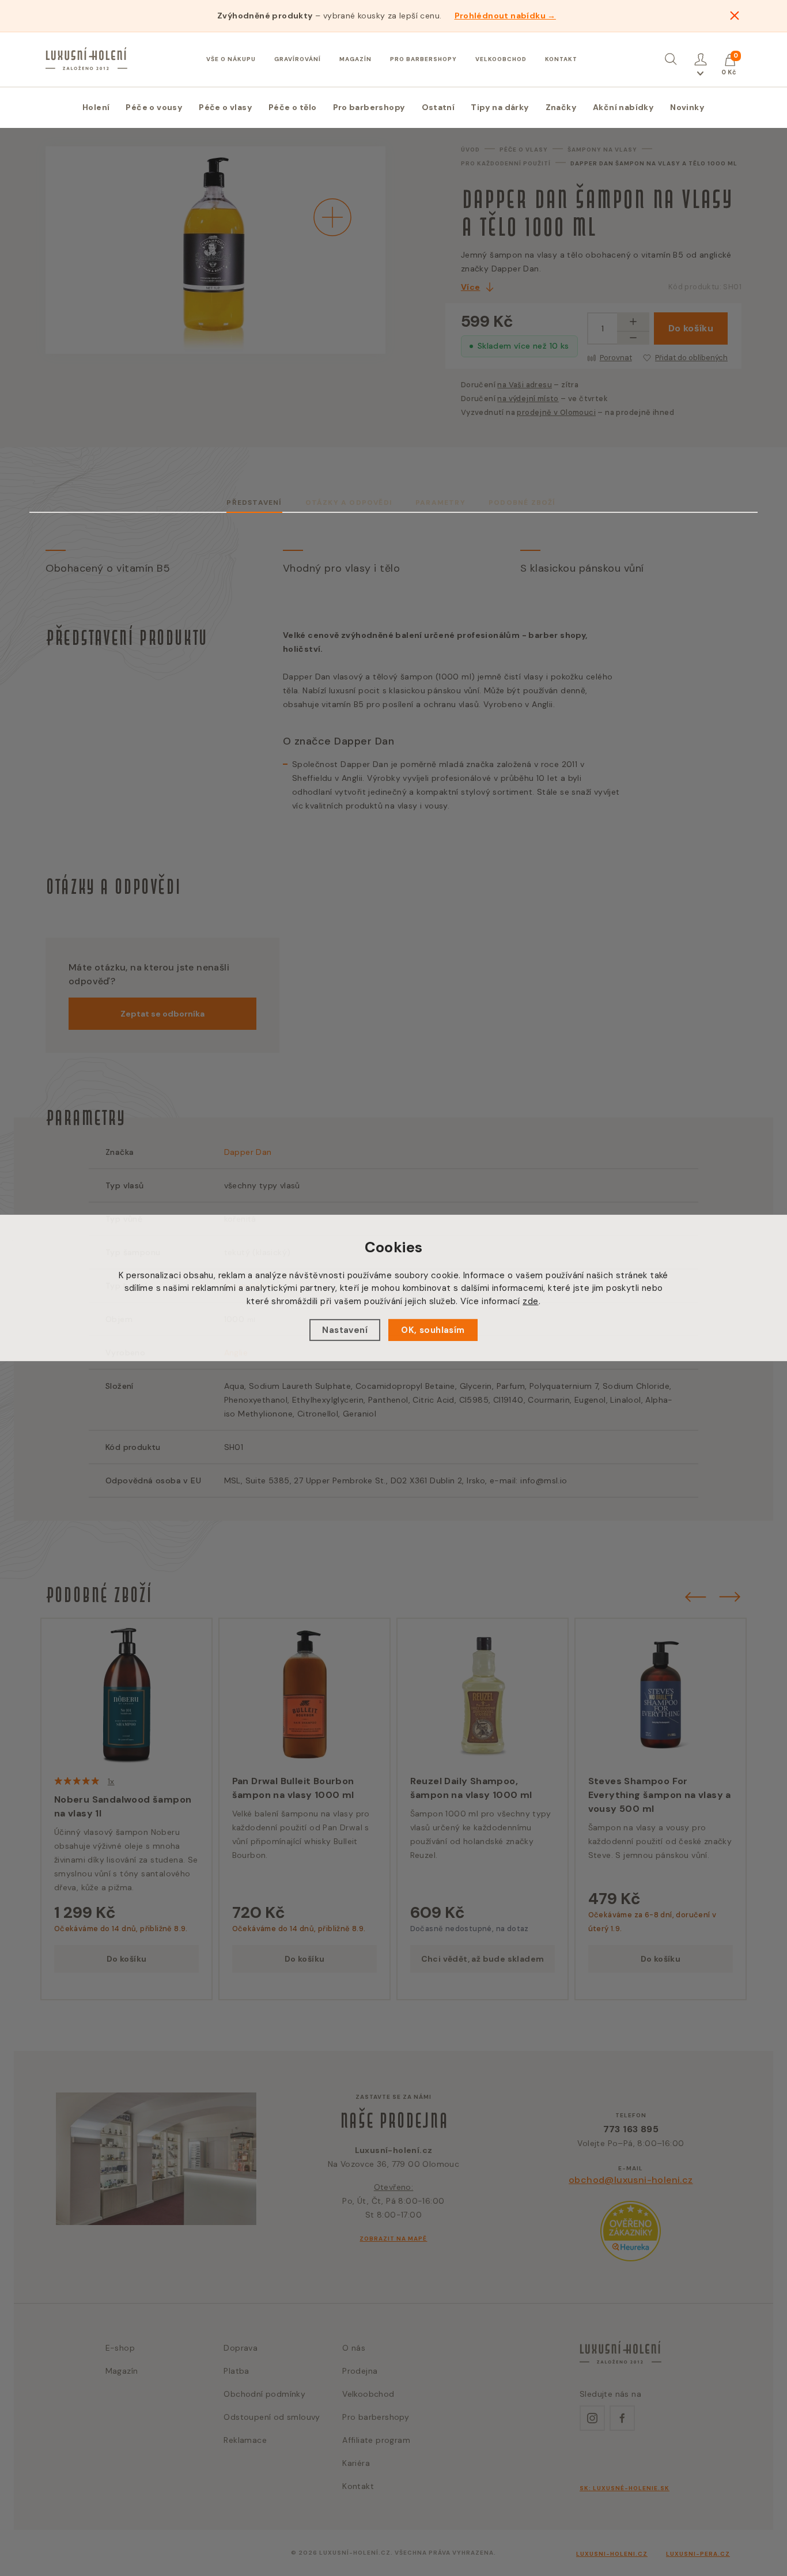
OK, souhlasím (433, 1330)
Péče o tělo (292, 107)
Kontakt (561, 59)
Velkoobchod (501, 59)
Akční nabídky (623, 107)
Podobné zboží (522, 503)
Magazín (355, 59)
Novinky (687, 107)
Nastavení (345, 1330)
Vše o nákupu (231, 59)
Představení (254, 503)
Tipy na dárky (500, 107)
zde (530, 1301)
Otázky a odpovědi (349, 503)
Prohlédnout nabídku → (505, 16)
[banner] (86, 59)
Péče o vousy (154, 107)
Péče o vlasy (226, 107)
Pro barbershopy (423, 59)
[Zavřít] (735, 16)
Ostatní (438, 107)
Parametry (440, 503)
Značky (561, 107)
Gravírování (298, 59)
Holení (96, 107)
